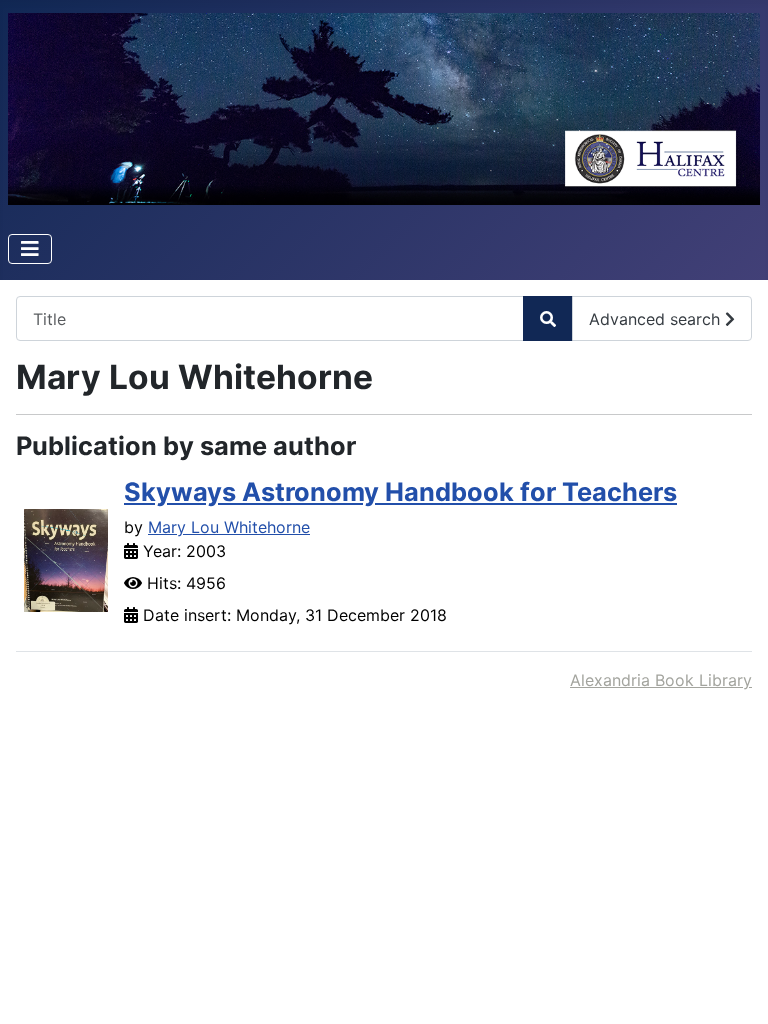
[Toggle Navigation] (30, 249)
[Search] (548, 318)
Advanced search (657, 319)
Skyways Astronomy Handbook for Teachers (400, 491)
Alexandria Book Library (661, 680)
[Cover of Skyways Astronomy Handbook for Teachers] (66, 559)
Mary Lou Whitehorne (229, 527)
